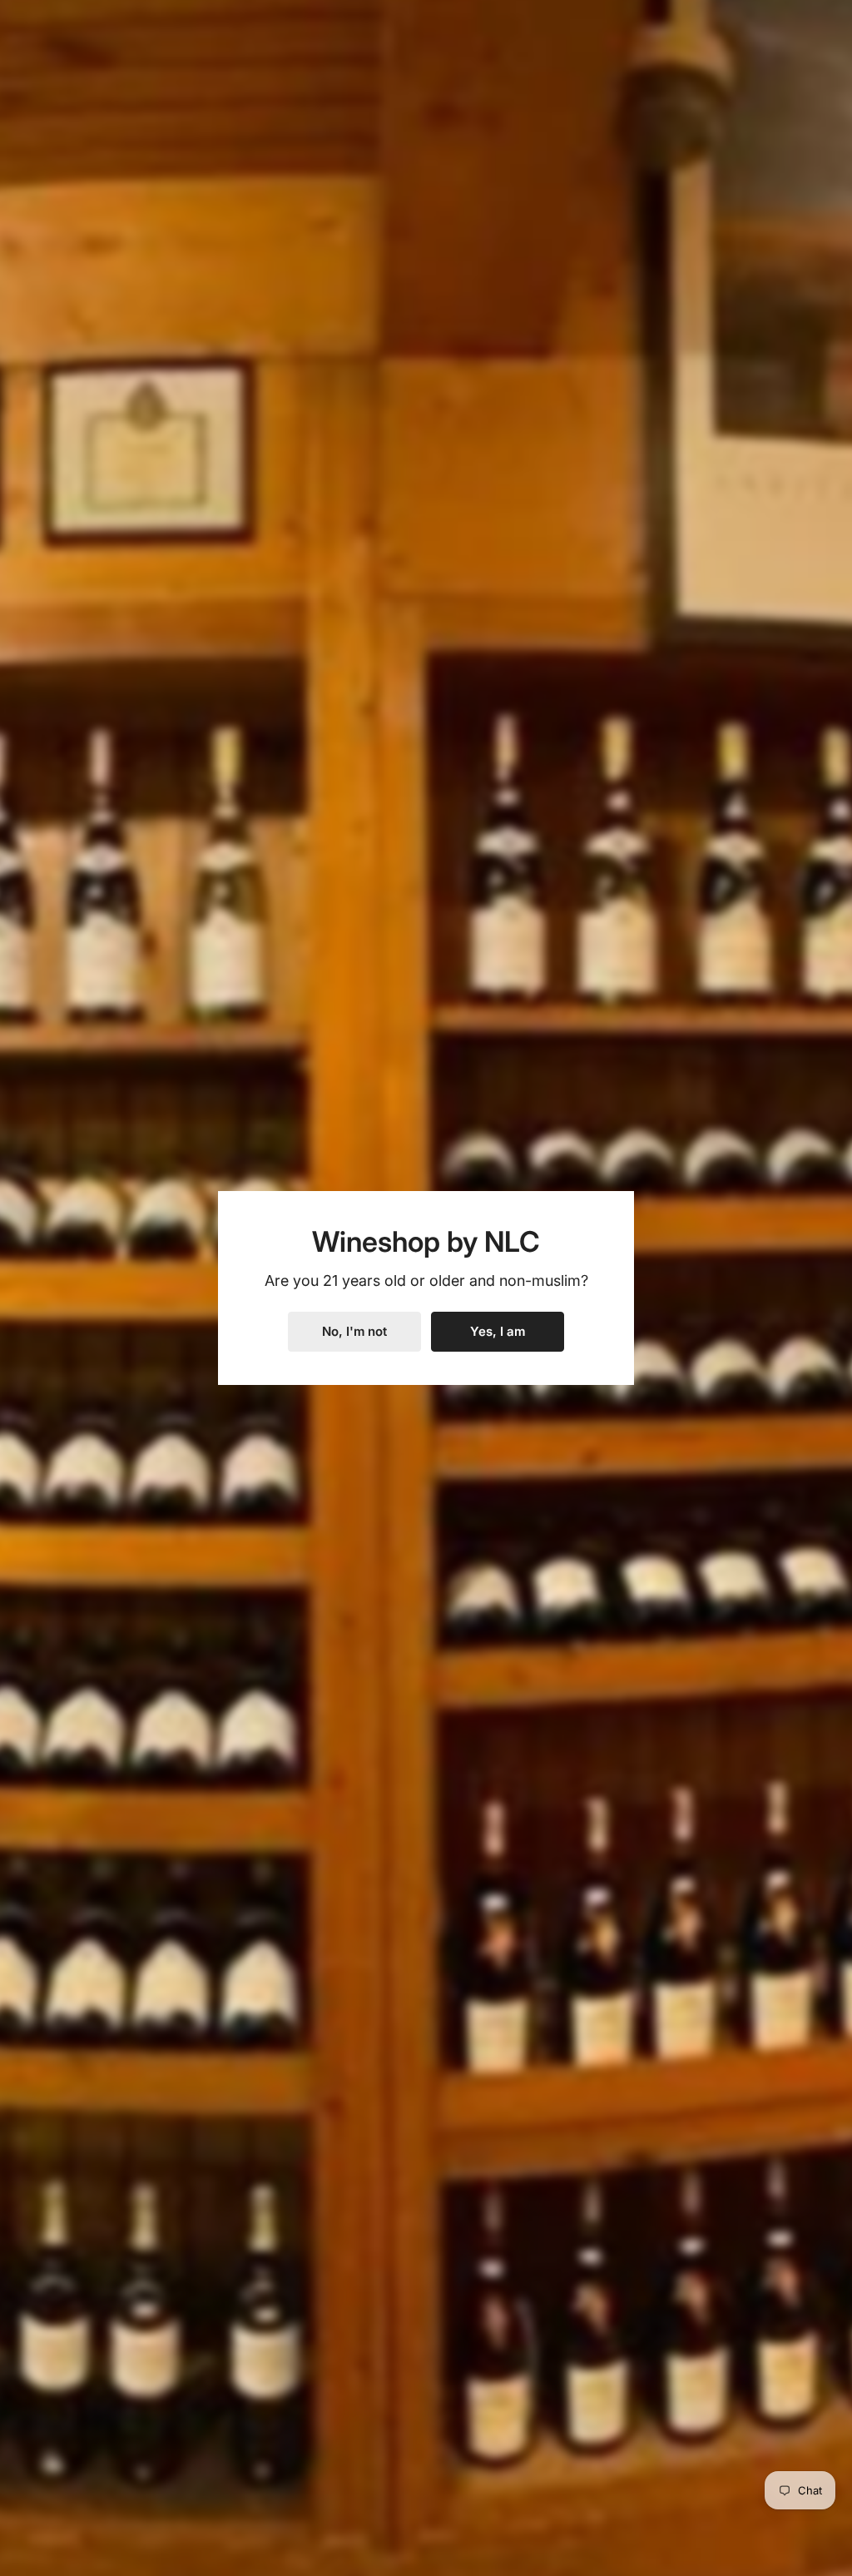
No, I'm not (354, 1331)
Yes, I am (498, 1331)
